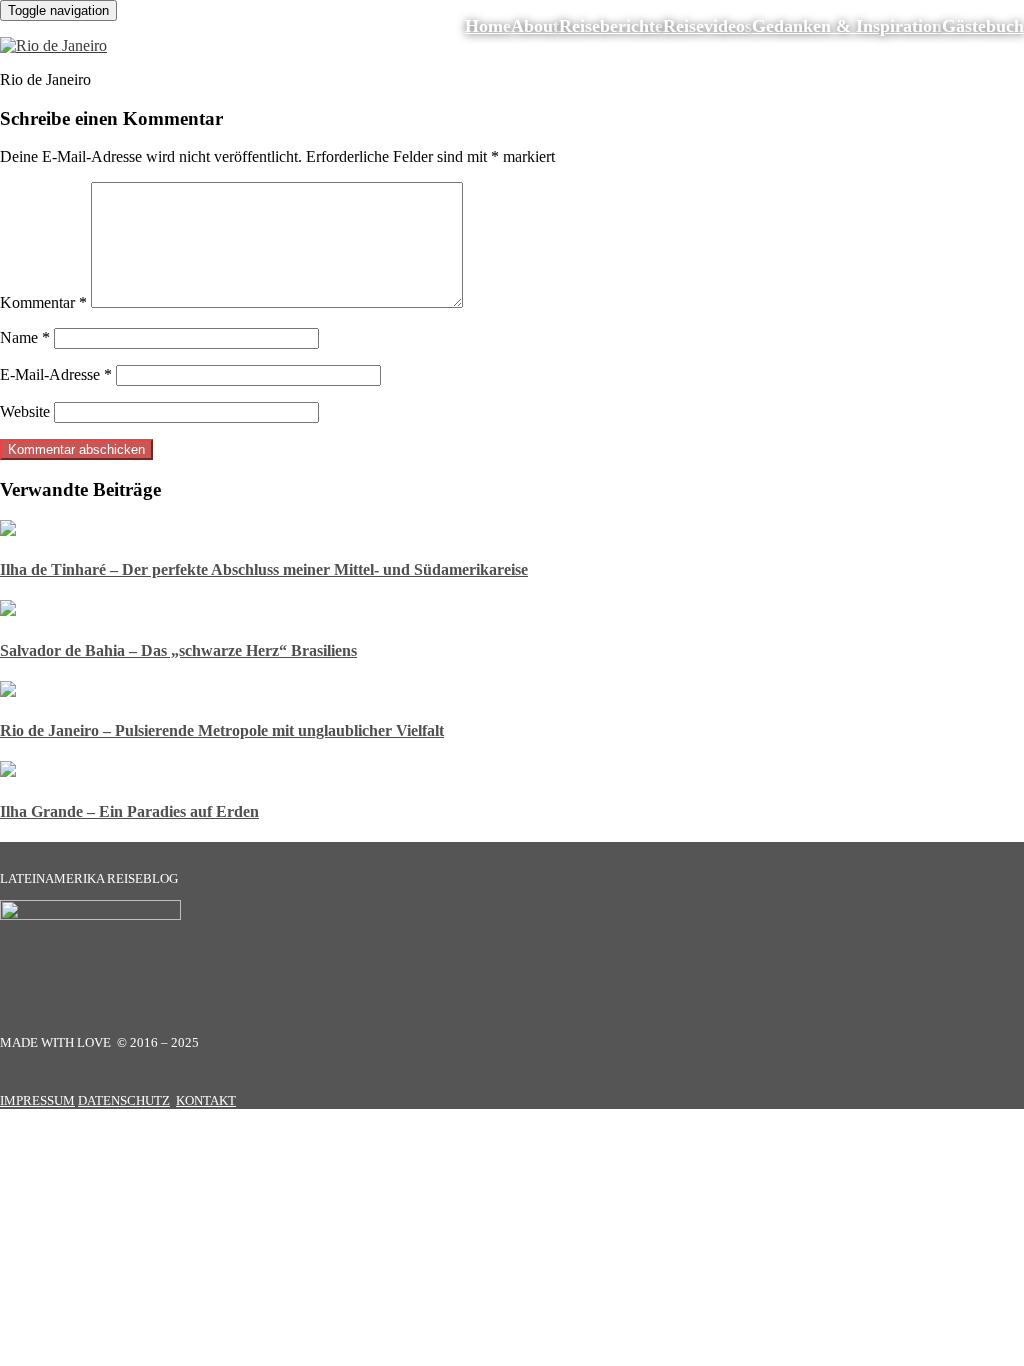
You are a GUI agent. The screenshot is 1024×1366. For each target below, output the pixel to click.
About (535, 26)
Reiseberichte (611, 26)
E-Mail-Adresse (56, 374)
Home (488, 26)
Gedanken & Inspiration (847, 26)
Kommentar (43, 302)
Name (25, 337)
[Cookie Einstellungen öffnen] (150, 1266)
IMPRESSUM (37, 1100)
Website (25, 411)
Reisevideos (707, 26)
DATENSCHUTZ (124, 1100)
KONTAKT (206, 1100)
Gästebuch (983, 26)
